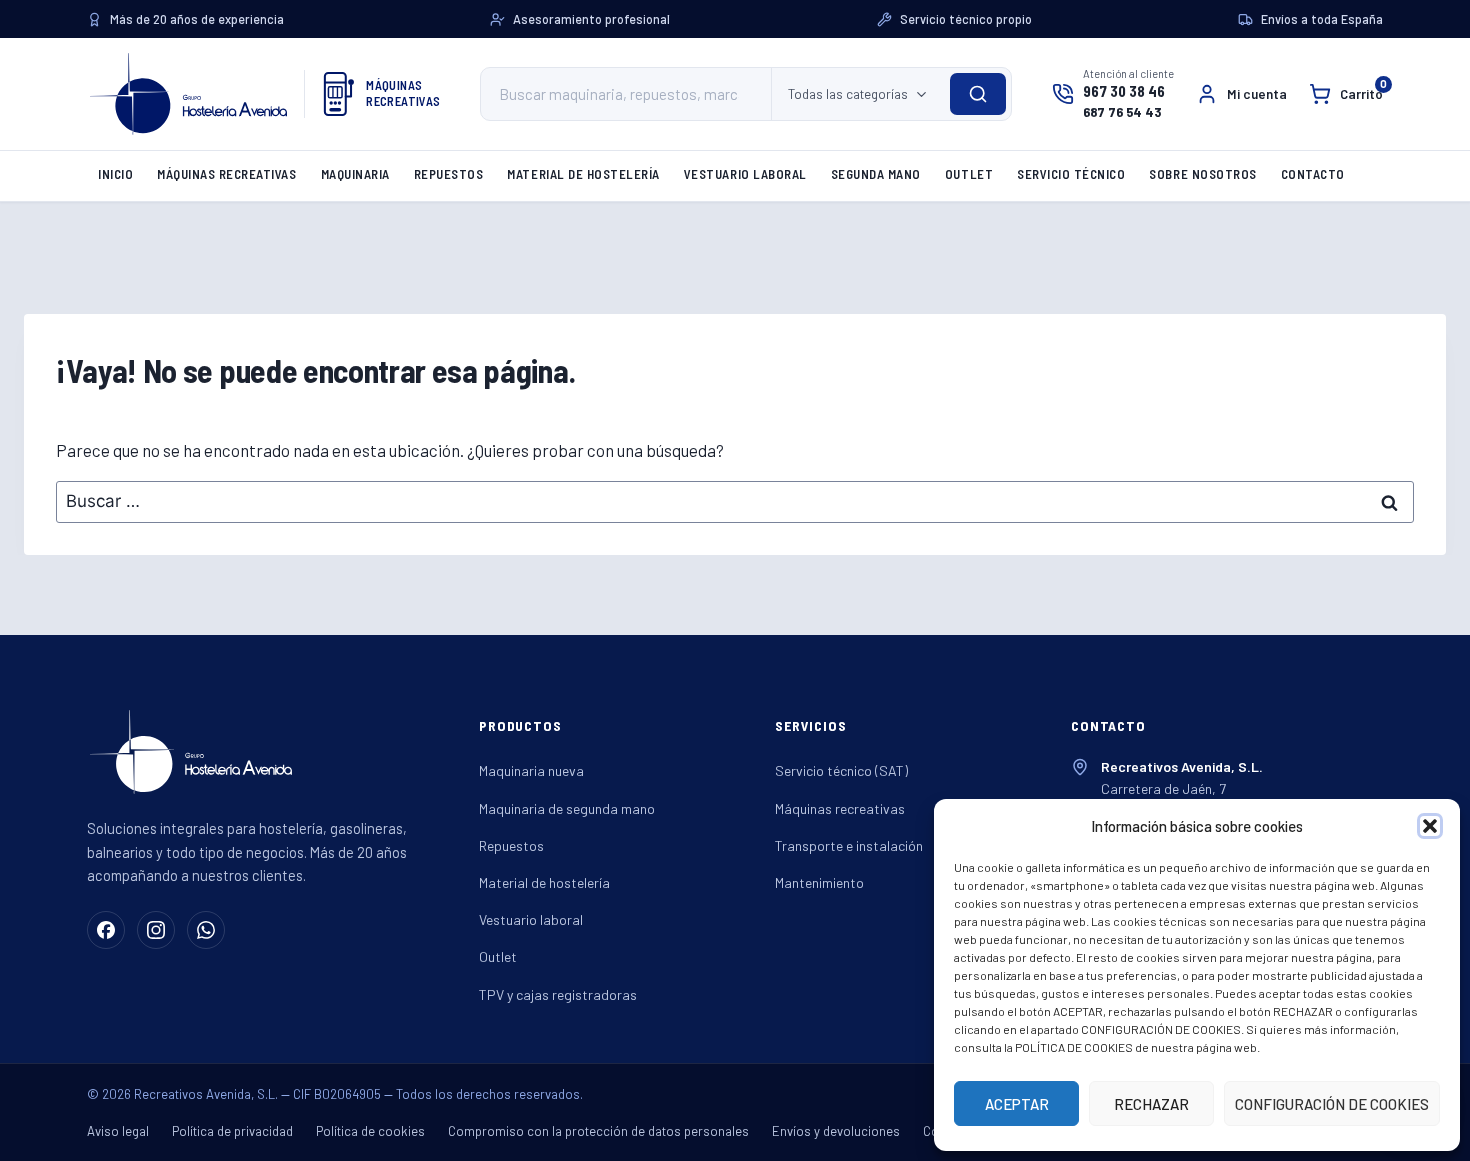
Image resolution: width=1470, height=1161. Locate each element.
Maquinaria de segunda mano (567, 808)
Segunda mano (876, 174)
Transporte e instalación (849, 845)
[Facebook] (106, 930)
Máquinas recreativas (226, 174)
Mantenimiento (819, 882)
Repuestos (449, 174)
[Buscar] (978, 94)
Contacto (1313, 174)
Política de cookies (370, 1131)
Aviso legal (118, 1131)
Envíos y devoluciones (836, 1131)
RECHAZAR (1151, 1104)
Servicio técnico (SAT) (841, 770)
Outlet (969, 174)
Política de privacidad (232, 1131)
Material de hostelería (583, 174)
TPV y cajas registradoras (558, 994)
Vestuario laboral (745, 174)
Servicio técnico (1071, 174)
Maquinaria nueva (531, 770)
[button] (1430, 826)
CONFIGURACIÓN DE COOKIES (1332, 1104)
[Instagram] (156, 930)
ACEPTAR (1017, 1104)
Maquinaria (355, 174)
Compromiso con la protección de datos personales (598, 1131)
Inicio (115, 174)
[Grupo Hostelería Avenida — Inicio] (188, 94)
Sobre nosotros (1202, 174)
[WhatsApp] (206, 930)
